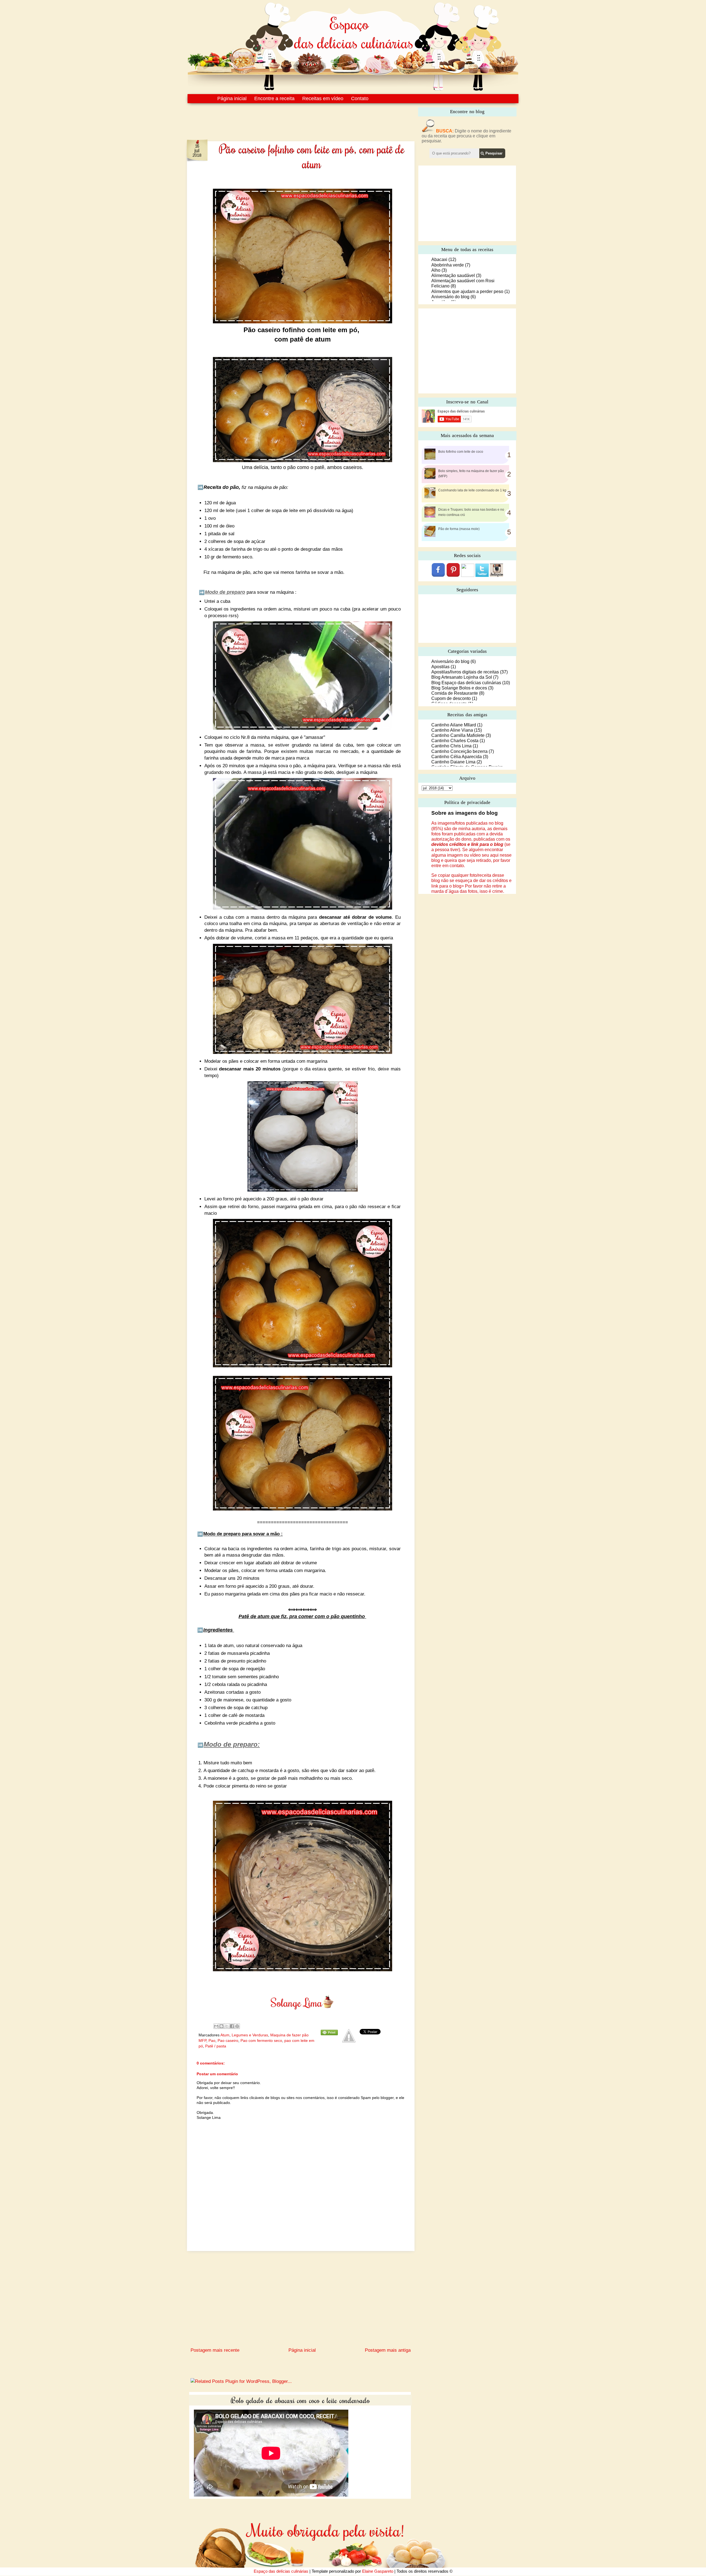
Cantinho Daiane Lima (453, 762)
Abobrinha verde (448, 265)
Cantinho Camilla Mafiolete (458, 735)
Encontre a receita (274, 98)
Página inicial (232, 98)
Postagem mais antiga (388, 2350)
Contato (360, 98)
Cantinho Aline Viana (452, 730)
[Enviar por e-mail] (216, 2026)
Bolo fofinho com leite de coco (461, 452)
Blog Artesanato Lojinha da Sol (462, 677)
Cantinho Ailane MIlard (454, 725)
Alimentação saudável (453, 275)
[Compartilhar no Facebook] (232, 2026)
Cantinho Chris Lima (451, 746)
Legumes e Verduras (250, 2035)
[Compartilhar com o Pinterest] (237, 2026)
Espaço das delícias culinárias (281, 2571)
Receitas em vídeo (323, 98)
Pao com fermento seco (261, 2040)
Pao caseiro (228, 2040)
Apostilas (440, 667)
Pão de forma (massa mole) (459, 529)
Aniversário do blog (450, 297)
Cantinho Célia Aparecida (457, 757)
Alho (436, 270)
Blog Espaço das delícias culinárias (466, 683)
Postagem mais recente (215, 2350)
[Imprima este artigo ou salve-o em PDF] (329, 2034)
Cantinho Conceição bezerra (459, 751)
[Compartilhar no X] (227, 2026)
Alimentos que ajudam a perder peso (467, 291)
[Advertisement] (289, 118)
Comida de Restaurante (455, 693)
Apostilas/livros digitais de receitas (465, 672)
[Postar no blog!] (221, 2026)
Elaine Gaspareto (378, 2571)
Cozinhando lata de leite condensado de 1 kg (472, 490)
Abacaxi (439, 259)
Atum (225, 2035)
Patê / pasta (216, 2046)
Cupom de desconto (451, 698)
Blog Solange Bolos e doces (459, 688)
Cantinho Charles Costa (455, 741)
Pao (212, 2040)
